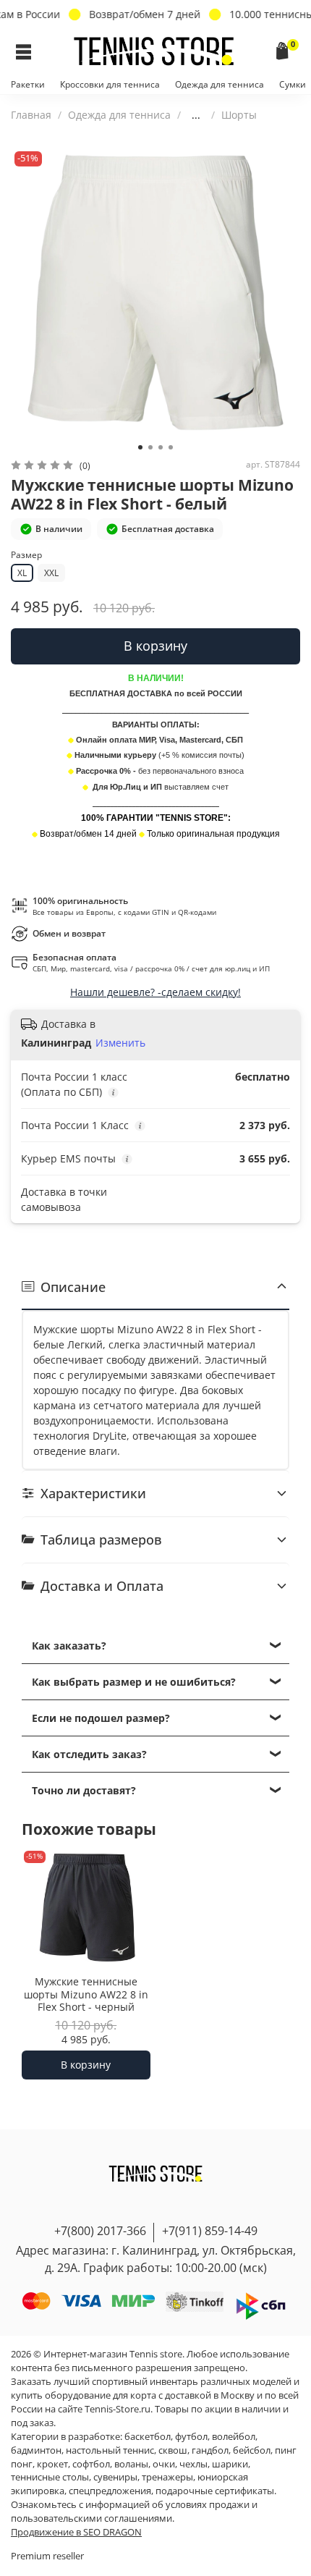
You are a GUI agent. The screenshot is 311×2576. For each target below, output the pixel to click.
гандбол (210, 2450)
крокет (52, 2464)
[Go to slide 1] (140, 447)
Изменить (120, 1043)
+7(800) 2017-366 (100, 2231)
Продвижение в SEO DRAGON (76, 2532)
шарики (230, 2464)
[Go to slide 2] (150, 447)
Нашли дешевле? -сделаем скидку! (155, 992)
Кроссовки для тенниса (110, 84)
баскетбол (148, 2437)
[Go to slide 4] (171, 447)
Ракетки (28, 84)
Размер (26, 556)
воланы (131, 2464)
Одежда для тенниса (220, 84)
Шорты (239, 115)
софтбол (91, 2464)
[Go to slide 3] (161, 447)
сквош (173, 2450)
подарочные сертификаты (215, 2491)
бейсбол (252, 2450)
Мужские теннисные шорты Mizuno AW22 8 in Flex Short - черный (86, 1994)
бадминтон (36, 2450)
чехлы (193, 2464)
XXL (51, 573)
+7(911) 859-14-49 (210, 2231)
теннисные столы (50, 2477)
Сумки (293, 84)
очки (164, 2464)
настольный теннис (110, 2450)
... (196, 115)
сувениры (115, 2477)
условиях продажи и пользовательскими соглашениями (134, 2512)
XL (22, 573)
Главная (31, 115)
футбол (191, 2437)
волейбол (234, 2437)
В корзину (86, 2065)
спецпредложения (110, 2491)
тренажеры (167, 2477)
